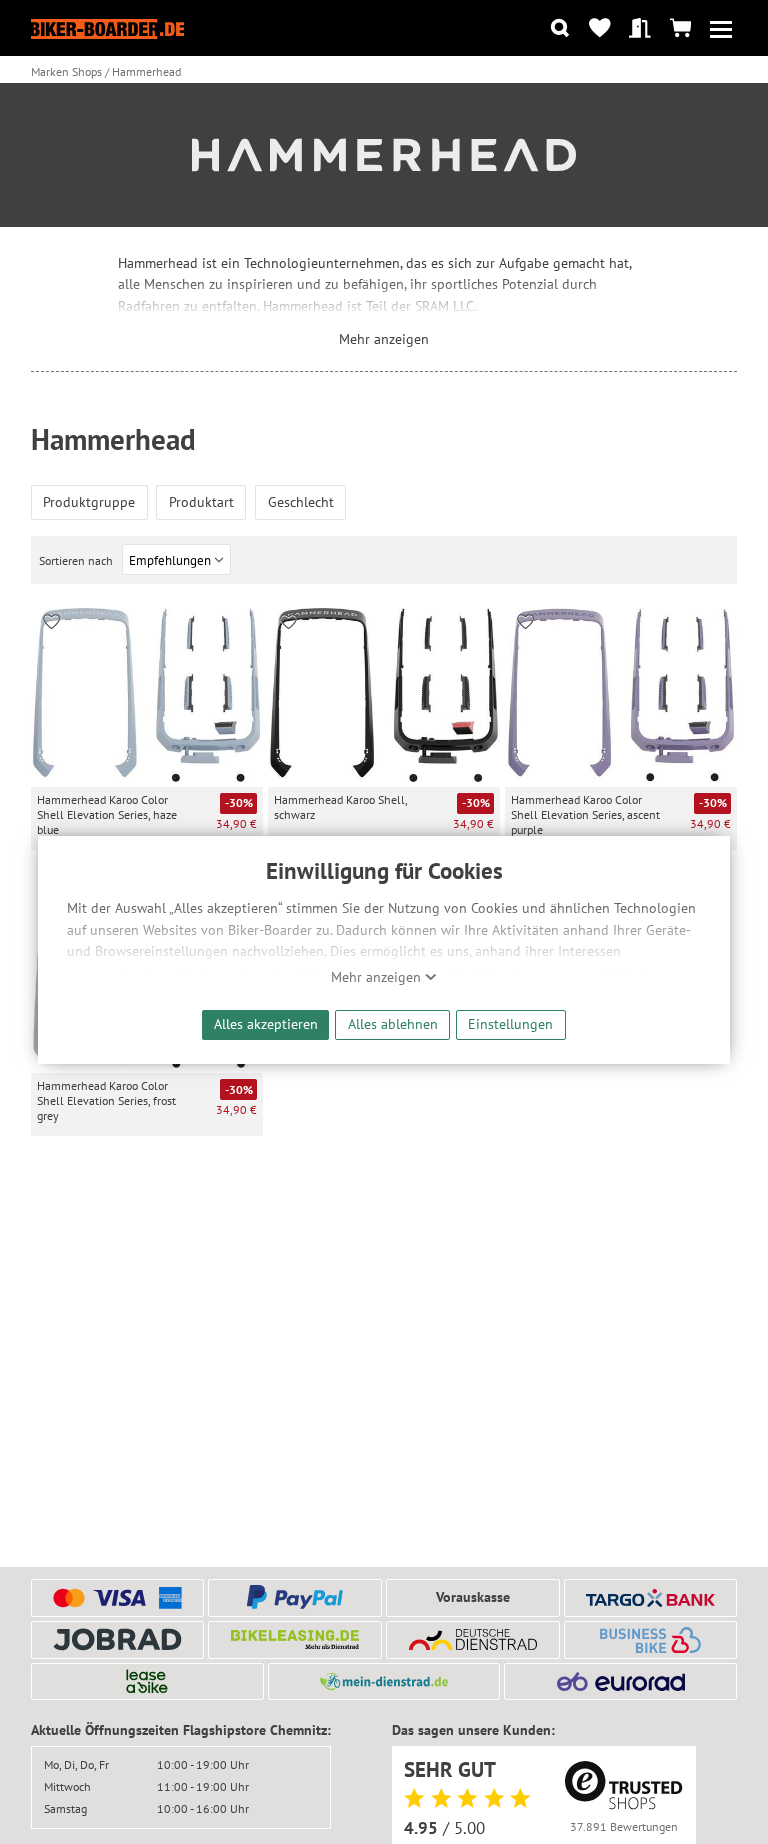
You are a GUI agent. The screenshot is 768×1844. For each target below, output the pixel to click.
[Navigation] (720, 28)
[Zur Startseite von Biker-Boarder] (108, 28)
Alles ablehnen (393, 1023)
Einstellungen (510, 1023)
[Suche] (559, 28)
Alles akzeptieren (266, 1023)
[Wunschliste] (599, 28)
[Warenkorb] (680, 28)
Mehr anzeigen (378, 977)
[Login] (640, 28)
